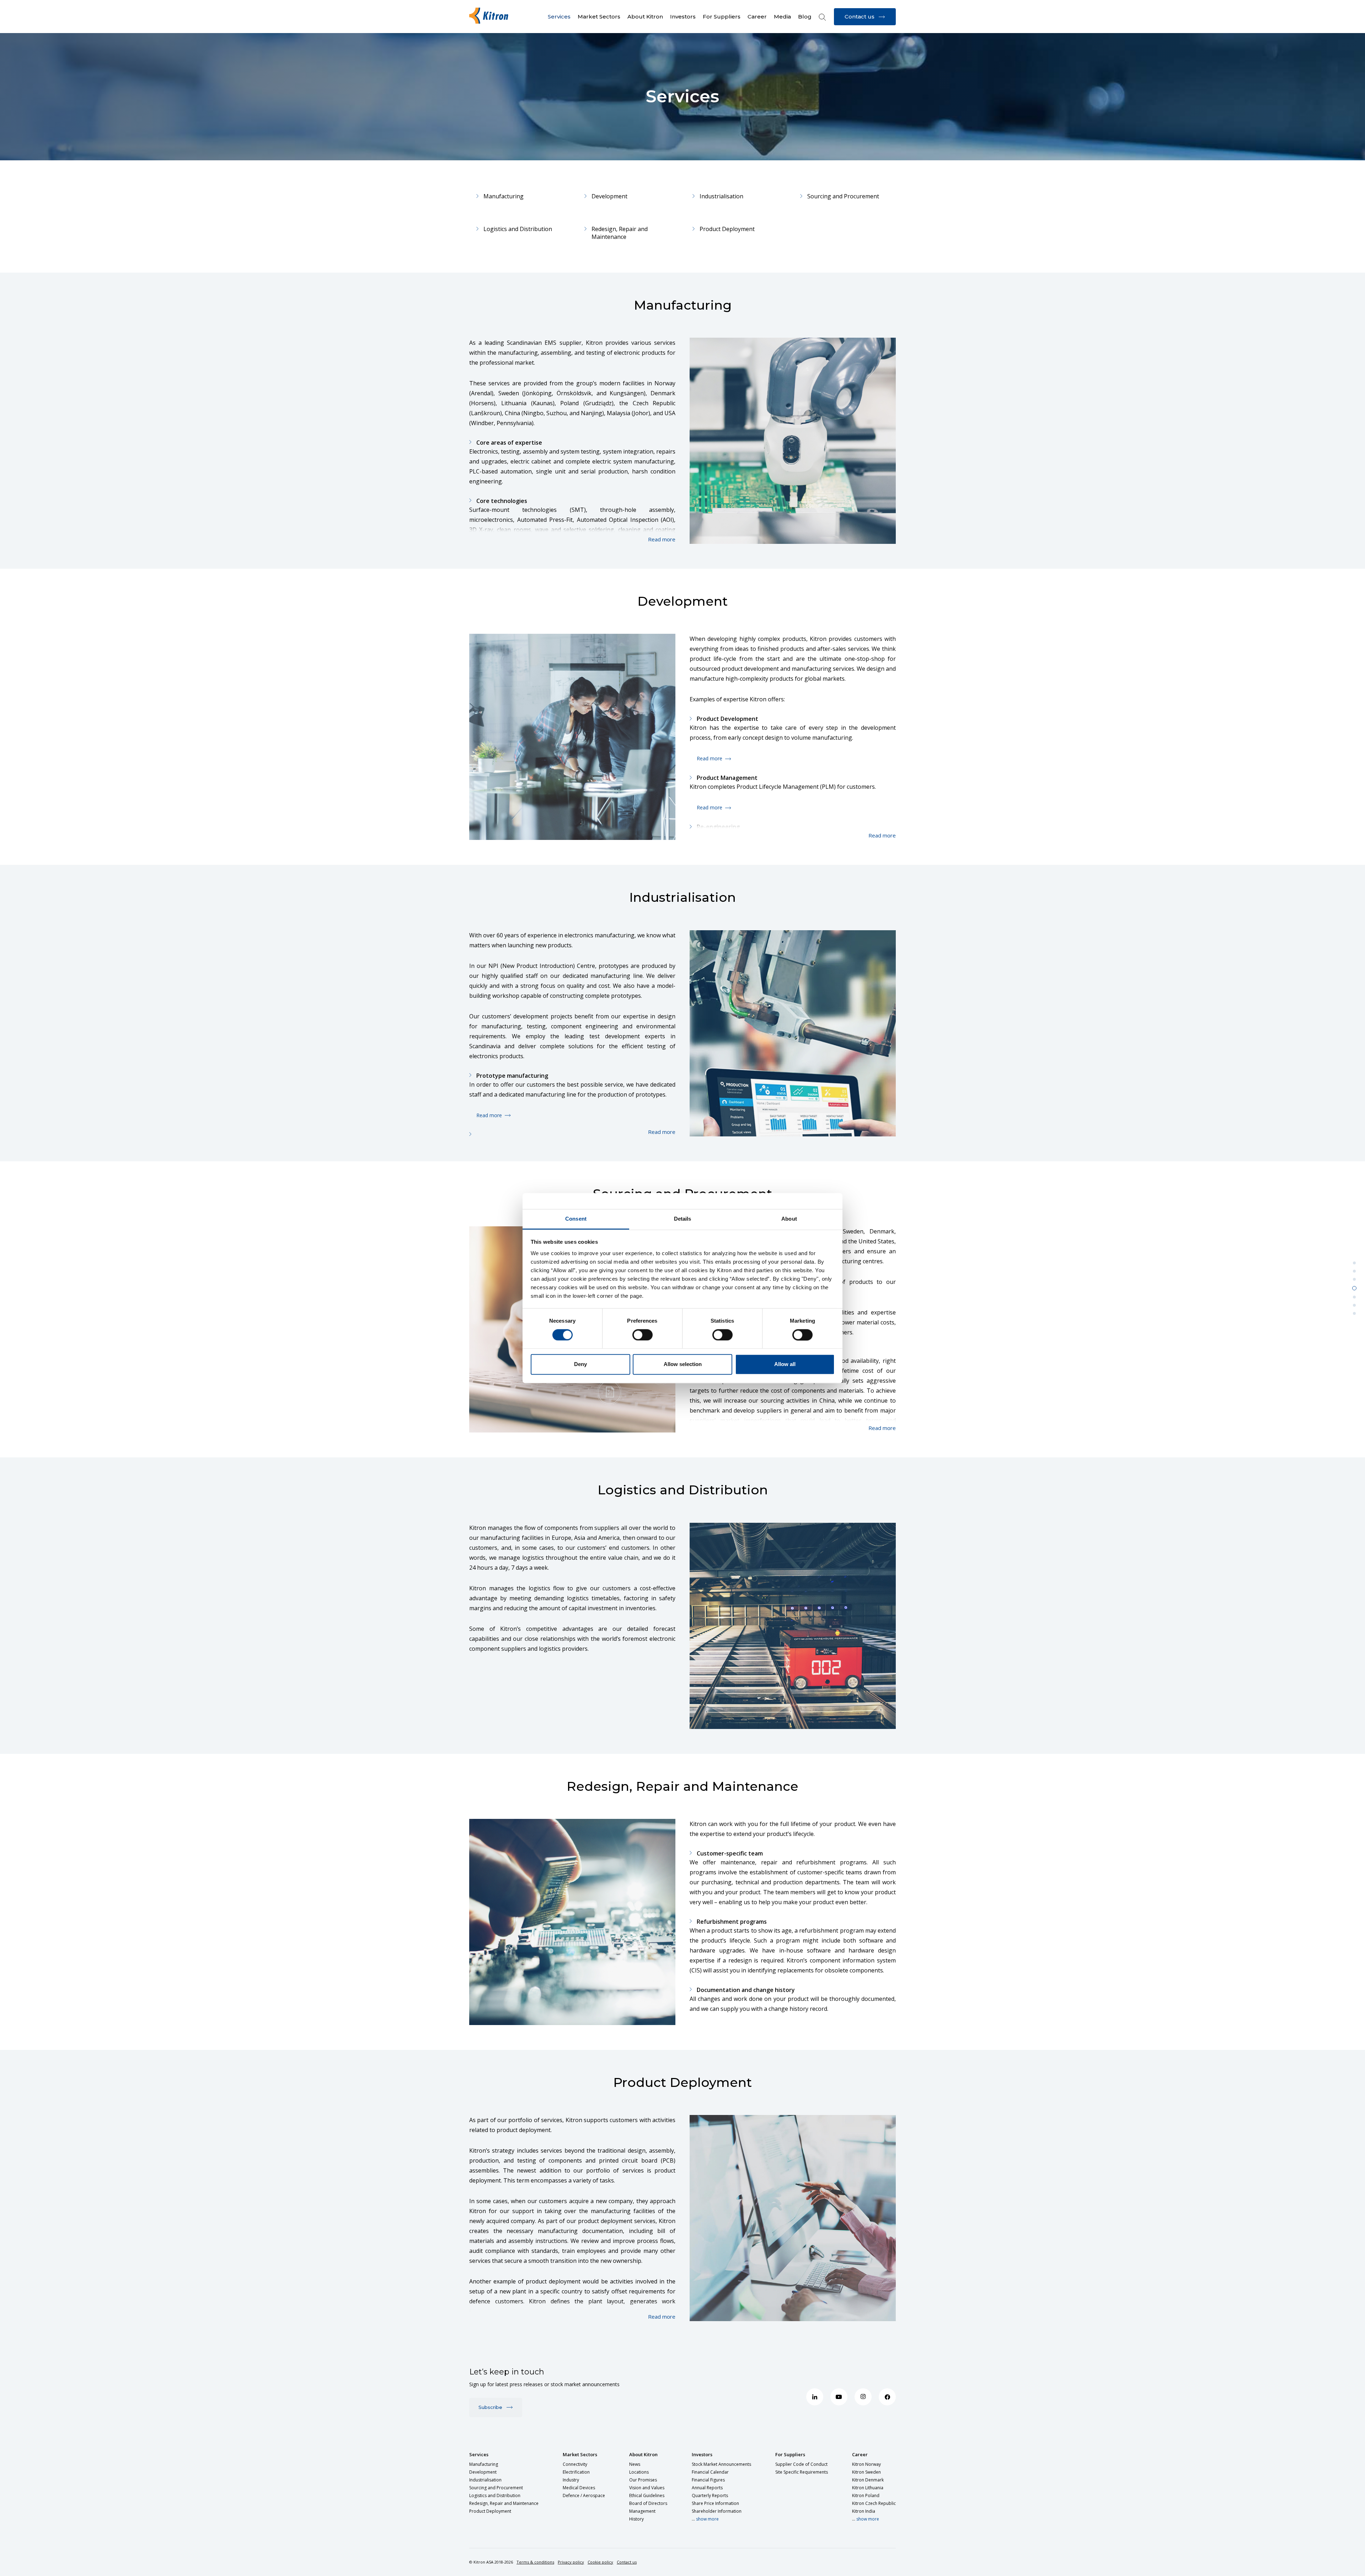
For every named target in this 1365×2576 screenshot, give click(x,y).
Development (609, 196)
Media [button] (782, 17)
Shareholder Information (717, 2511)
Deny (580, 1364)
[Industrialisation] (1354, 1279)
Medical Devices (579, 2488)
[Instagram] (863, 2397)
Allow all (785, 1364)
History (636, 2519)
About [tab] (789, 1219)
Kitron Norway (866, 2464)
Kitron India (864, 2511)
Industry (571, 2480)
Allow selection (683, 1364)
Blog (805, 17)
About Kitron (643, 2454)
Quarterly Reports (710, 2495)
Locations (639, 2472)
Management (642, 2511)
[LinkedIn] (815, 2397)
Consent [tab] (576, 1219)
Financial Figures (708, 2480)
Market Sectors (580, 2454)
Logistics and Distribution (518, 229)
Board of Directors (648, 2503)
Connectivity (575, 2464)
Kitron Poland (866, 2495)
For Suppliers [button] (722, 17)
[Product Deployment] (1354, 1313)
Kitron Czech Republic (874, 2503)
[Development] (1354, 1271)
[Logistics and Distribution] (1354, 1297)
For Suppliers (790, 2454)
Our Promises (643, 2480)
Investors (702, 2454)
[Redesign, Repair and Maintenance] (1354, 1305)
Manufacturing (504, 196)
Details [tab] (683, 1219)
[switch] (643, 1335)
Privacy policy (571, 2562)
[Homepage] (491, 16)
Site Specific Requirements (802, 2472)
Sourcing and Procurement (843, 196)
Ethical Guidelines (647, 2495)
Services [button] (559, 17)
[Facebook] (887, 2397)
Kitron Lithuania (868, 2488)
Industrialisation (721, 196)
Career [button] (757, 17)
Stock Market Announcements (721, 2464)
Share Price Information (715, 2503)
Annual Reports (707, 2488)
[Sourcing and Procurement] (1354, 1288)
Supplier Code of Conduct (801, 2464)
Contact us (627, 2562)
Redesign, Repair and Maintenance (620, 233)
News (635, 2464)
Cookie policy (600, 2562)
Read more (710, 758)
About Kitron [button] (645, 17)
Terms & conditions (535, 2562)
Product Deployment (727, 229)
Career (860, 2454)
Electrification (576, 2472)
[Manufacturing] (1354, 1263)
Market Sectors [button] (599, 17)
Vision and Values (647, 2488)
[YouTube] (839, 2397)
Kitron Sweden (866, 2472)
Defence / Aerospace (584, 2495)
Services (479, 2454)
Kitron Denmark (868, 2480)
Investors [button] (683, 17)
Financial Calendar (710, 2472)
